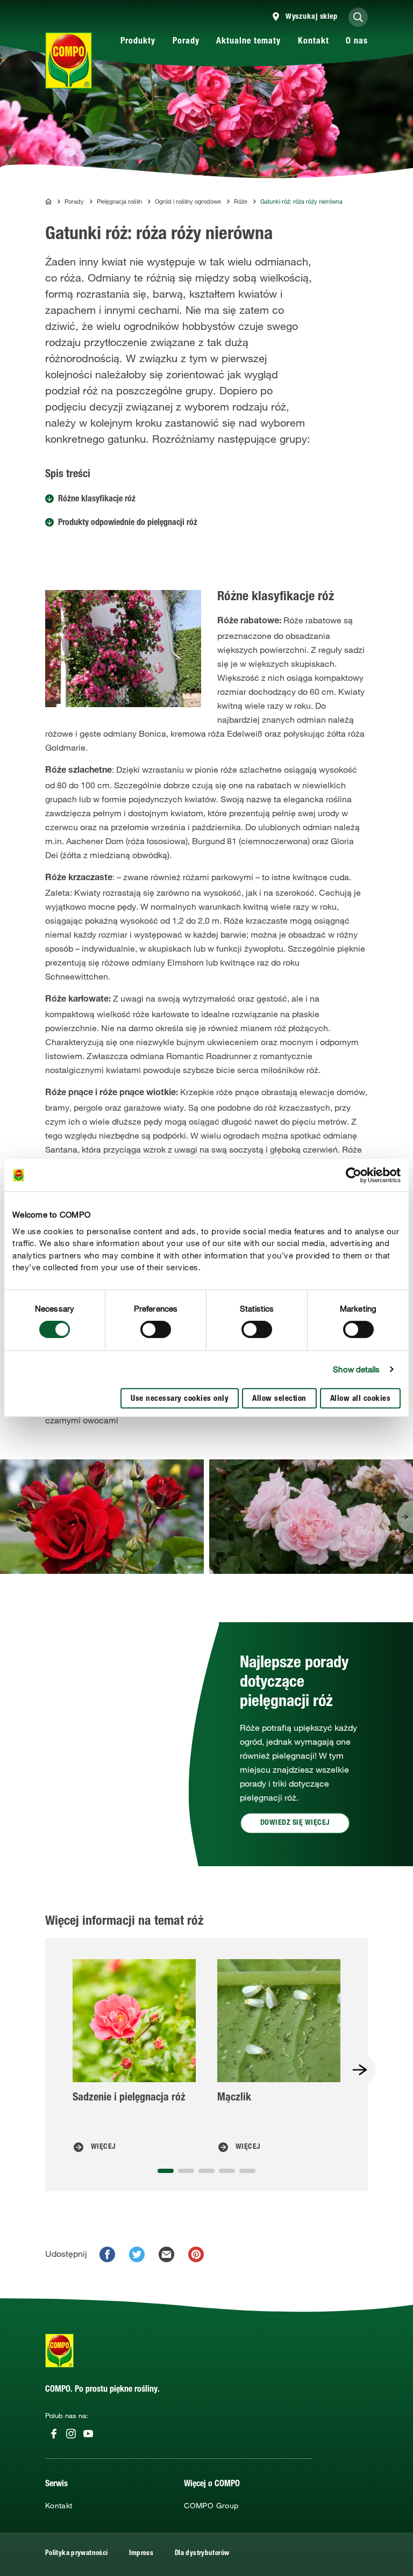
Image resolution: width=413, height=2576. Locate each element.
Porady (186, 42)
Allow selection (279, 1399)
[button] (405, 1517)
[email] (166, 2254)
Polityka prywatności (76, 2554)
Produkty (138, 42)
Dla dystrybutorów (202, 2554)
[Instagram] (71, 2434)
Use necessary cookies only (180, 1399)
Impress (141, 2554)
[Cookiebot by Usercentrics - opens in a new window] (354, 1175)
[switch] (156, 1329)
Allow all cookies (361, 1399)
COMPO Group (211, 2506)
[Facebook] (54, 2434)
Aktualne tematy (248, 42)
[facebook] (107, 2254)
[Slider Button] (405, 1517)
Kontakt (314, 42)
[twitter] (137, 2254)
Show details (356, 1369)
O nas (357, 42)
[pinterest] (196, 2254)
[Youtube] (88, 2434)
